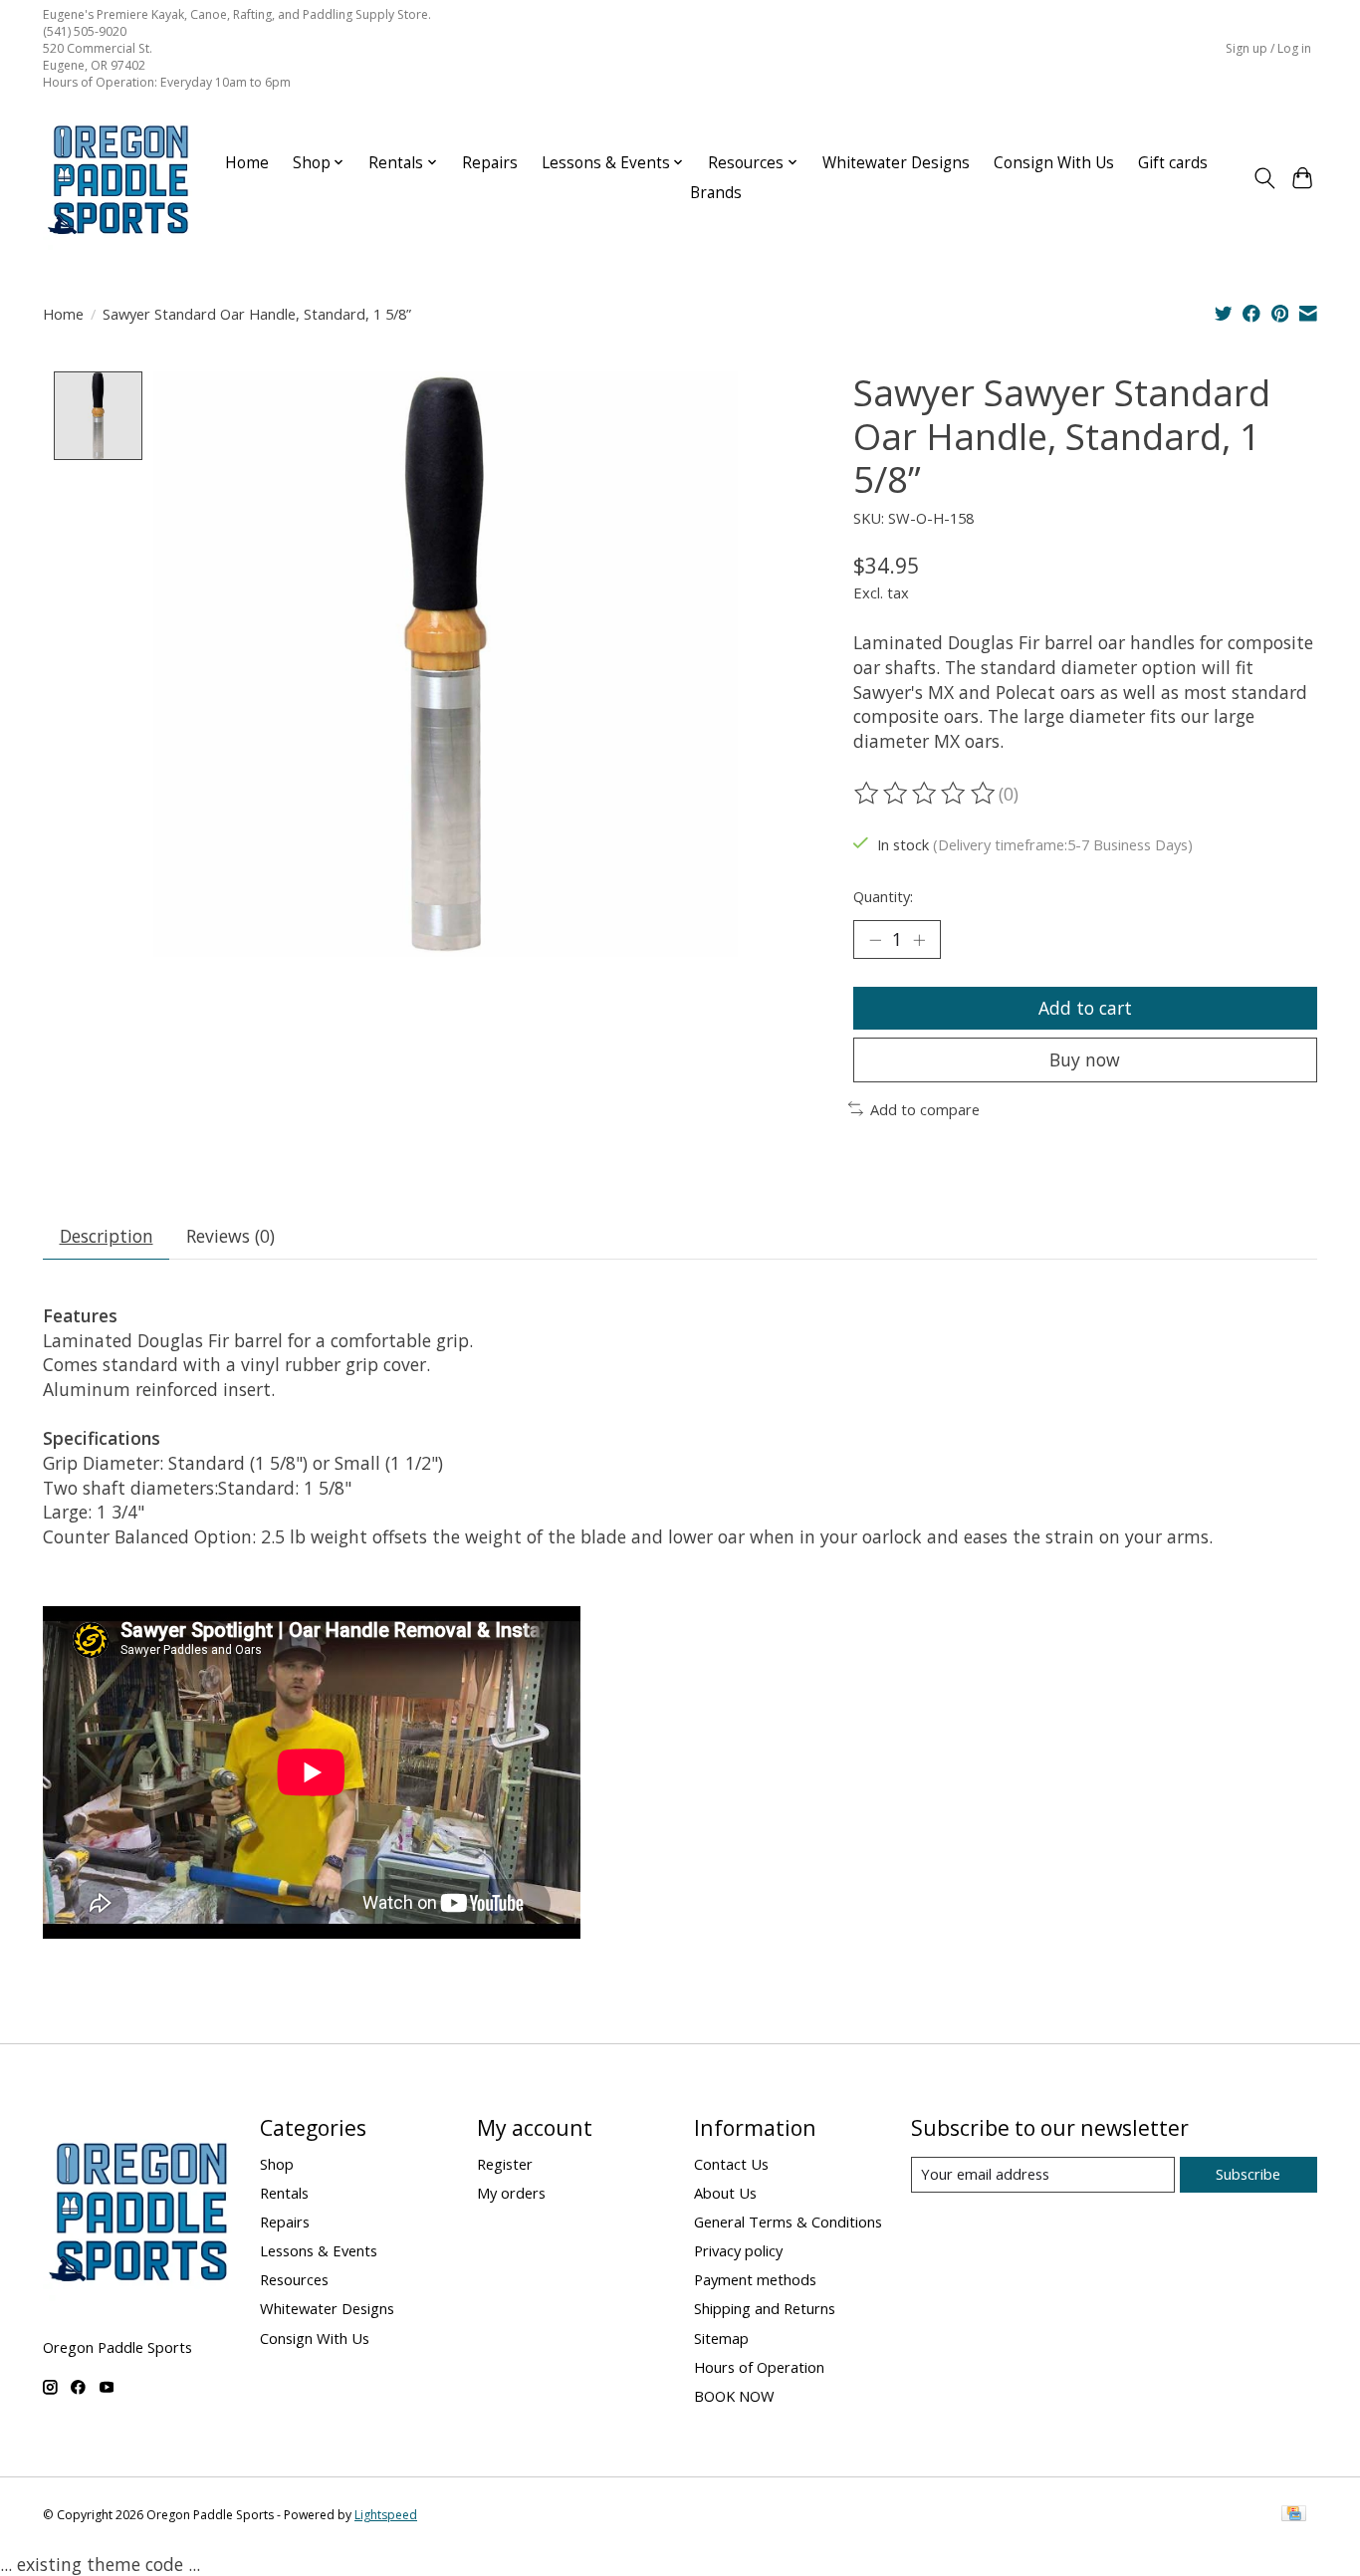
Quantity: (883, 896)
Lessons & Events (319, 2250)
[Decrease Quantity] (875, 939)
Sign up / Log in (1268, 48)
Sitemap (721, 2338)
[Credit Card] (1294, 2515)
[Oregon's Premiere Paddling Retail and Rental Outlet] (117, 178)
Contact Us (731, 2164)
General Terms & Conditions (788, 2222)
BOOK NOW (734, 2396)
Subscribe (1248, 2174)
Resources (294, 2279)
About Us (725, 2193)
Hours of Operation (759, 2367)
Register (505, 2164)
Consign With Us (1054, 163)
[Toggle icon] (1264, 178)
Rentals (284, 2193)
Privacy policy (738, 2250)
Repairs (490, 163)
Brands (716, 193)
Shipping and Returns (765, 2308)
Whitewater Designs (896, 163)
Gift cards (1173, 163)
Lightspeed (386, 2515)
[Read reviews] (926, 794)
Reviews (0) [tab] (230, 1236)
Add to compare (925, 1109)
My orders (511, 2193)
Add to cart (1085, 1008)
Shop (277, 2164)
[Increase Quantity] (919, 939)
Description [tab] (107, 1236)
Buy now (1085, 1059)
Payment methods (755, 2279)
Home (247, 163)
